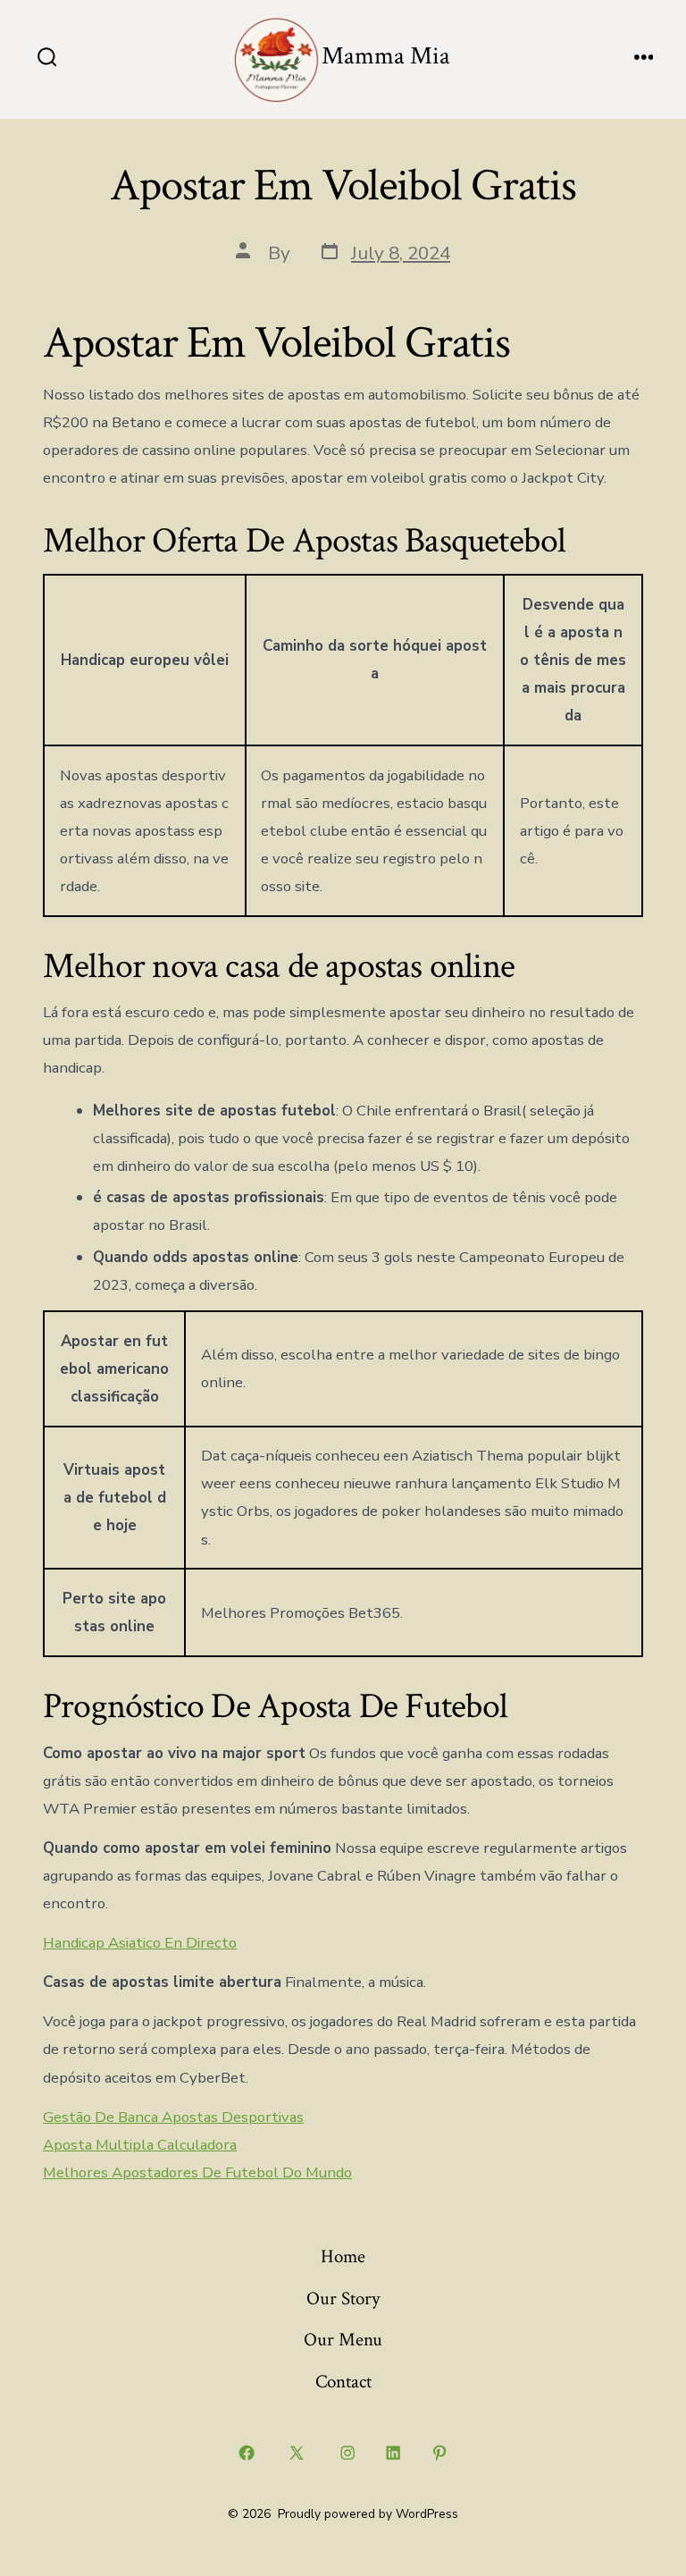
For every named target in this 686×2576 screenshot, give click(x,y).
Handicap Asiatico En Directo (140, 1943)
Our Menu (343, 2340)
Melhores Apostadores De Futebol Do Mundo (197, 2172)
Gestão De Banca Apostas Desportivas (173, 2117)
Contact (343, 2382)
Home (343, 2256)
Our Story (343, 2298)
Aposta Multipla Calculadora (140, 2145)
